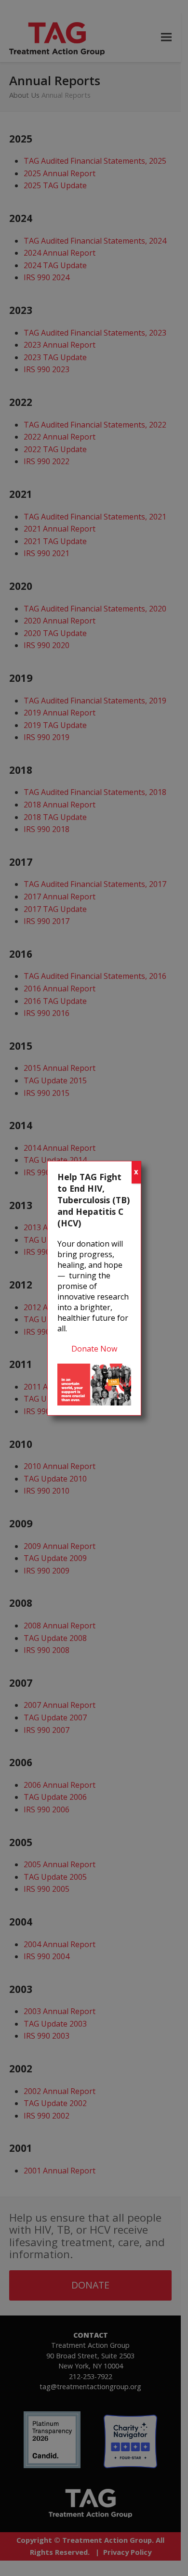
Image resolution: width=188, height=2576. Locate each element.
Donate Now (94, 1349)
